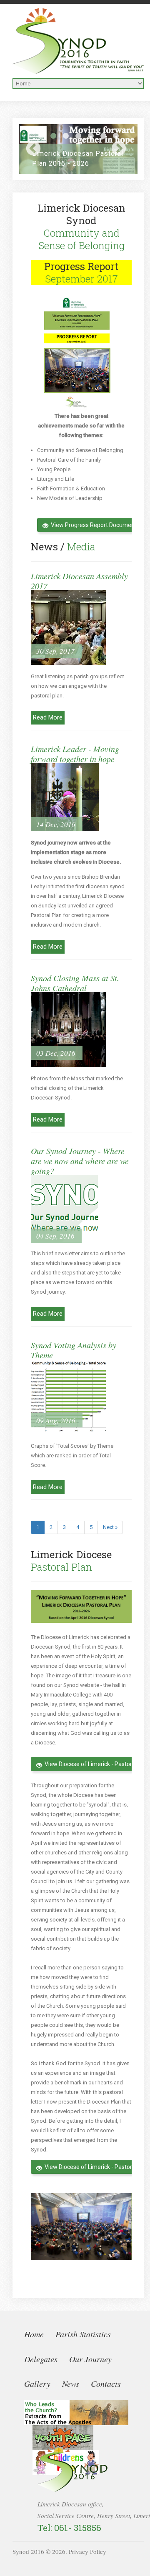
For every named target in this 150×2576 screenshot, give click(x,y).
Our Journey (90, 2359)
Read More (48, 717)
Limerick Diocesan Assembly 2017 (79, 581)
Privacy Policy (87, 2551)
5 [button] (91, 136)
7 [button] (116, 136)
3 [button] (66, 136)
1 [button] (41, 136)
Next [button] (119, 149)
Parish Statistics (83, 2334)
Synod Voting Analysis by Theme (74, 1350)
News (71, 2384)
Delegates (41, 2359)
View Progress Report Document (94, 525)
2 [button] (53, 136)
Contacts (106, 2384)
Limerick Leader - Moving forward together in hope (75, 754)
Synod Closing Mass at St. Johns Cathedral (75, 983)
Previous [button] (33, 149)
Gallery (37, 2384)
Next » (110, 1527)
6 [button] (103, 136)
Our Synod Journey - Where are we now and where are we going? (80, 1161)
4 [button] (78, 136)
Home (34, 2334)
